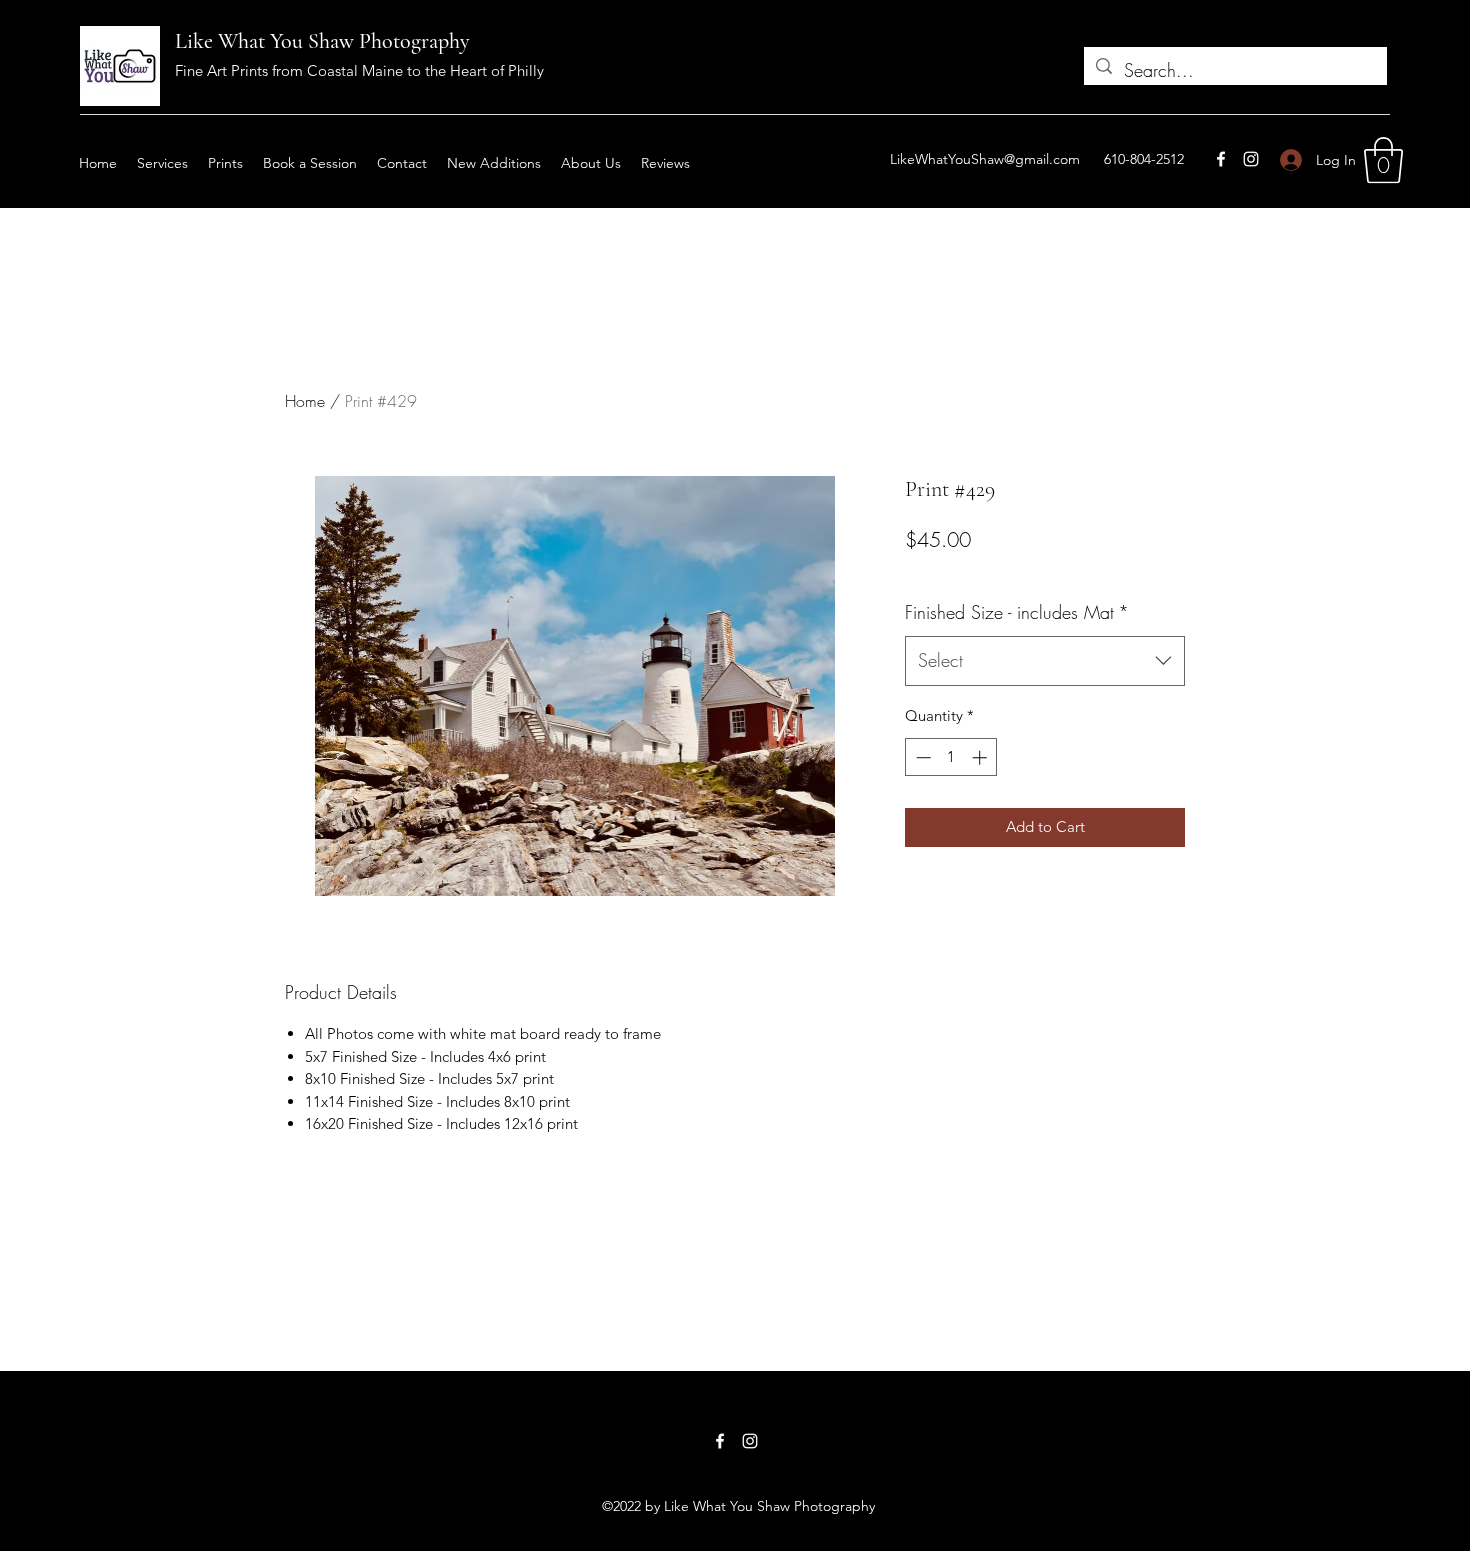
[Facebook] (1221, 159)
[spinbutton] (951, 757)
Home (305, 401)
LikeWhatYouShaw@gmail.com (985, 159)
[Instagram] (1251, 159)
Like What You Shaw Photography (322, 41)
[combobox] (1045, 661)
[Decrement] (921, 757)
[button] (1383, 160)
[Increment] (981, 757)
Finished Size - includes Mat (1017, 612)
